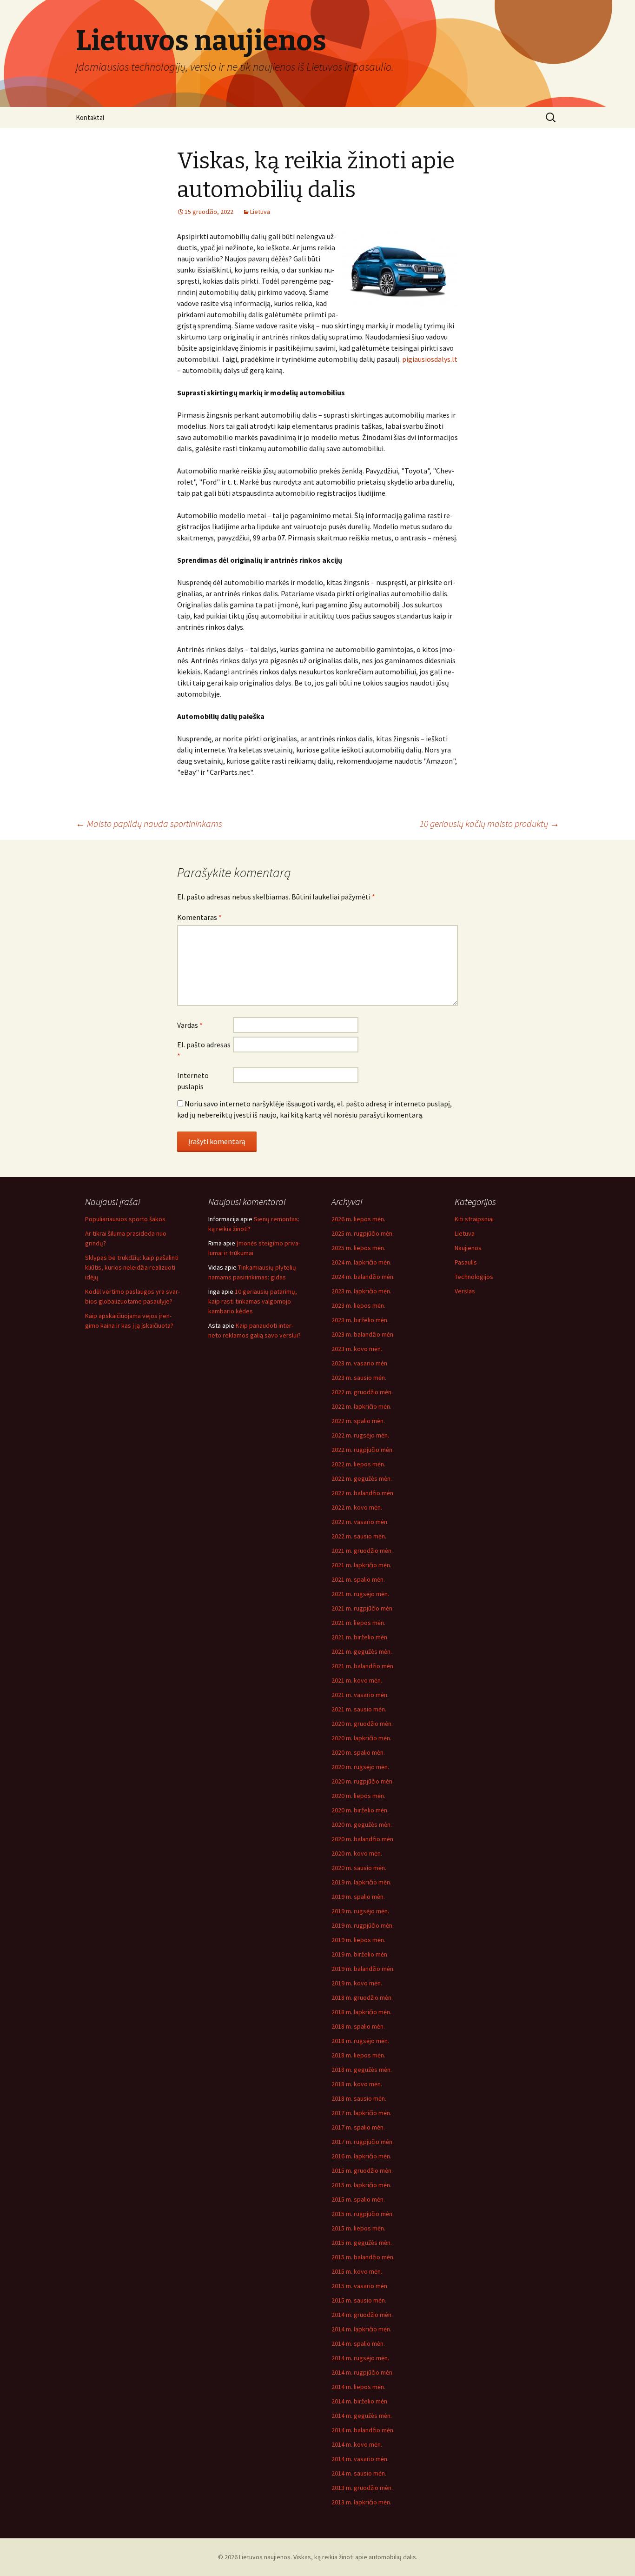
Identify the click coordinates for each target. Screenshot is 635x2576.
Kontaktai (90, 117)
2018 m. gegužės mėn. (362, 2070)
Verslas (465, 1291)
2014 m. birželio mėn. (360, 2401)
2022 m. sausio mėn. (359, 1536)
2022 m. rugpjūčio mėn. (363, 1450)
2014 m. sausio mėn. (359, 2473)
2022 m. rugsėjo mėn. (360, 1435)
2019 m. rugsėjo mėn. (360, 1911)
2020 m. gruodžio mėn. (362, 1724)
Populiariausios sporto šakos (125, 1219)
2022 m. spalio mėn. (358, 1421)
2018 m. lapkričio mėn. (361, 2012)
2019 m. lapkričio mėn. (361, 1882)
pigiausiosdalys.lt (430, 359)
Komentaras (199, 917)
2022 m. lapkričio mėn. (361, 1406)
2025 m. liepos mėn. (358, 1248)
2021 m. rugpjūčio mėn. (363, 1608)
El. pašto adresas (204, 1050)
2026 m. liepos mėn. (358, 1219)
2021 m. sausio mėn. (359, 1709)
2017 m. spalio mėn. (358, 2127)
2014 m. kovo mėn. (357, 2444)
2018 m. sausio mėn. (359, 2098)
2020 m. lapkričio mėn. (361, 1738)
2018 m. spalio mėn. (358, 2026)
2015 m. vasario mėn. (360, 2286)
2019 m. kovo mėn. (357, 1983)
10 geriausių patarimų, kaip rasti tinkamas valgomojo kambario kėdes (253, 1301)
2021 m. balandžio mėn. (363, 1666)
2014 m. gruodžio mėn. (362, 2315)
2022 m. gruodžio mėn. (362, 1392)
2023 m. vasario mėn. (360, 1363)
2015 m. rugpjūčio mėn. (363, 2214)
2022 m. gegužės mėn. (362, 1478)
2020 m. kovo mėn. (357, 1853)
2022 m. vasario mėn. (360, 1522)
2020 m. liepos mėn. (358, 1796)
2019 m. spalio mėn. (358, 1897)
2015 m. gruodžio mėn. (362, 2170)
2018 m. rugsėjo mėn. (360, 2041)
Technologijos (474, 1277)
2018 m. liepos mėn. (358, 2055)
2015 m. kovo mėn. (357, 2271)
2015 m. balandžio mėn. (363, 2257)
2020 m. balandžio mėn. (363, 1839)
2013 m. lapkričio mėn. (361, 2502)
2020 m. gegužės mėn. (362, 1824)
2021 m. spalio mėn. (358, 1579)
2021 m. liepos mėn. (358, 1623)
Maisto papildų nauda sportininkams (149, 823)
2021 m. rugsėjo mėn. (360, 1594)
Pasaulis (466, 1262)
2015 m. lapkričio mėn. (361, 2185)
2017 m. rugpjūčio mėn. (363, 2142)
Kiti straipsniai (474, 1219)
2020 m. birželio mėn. (360, 1810)
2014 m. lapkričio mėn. (361, 2329)
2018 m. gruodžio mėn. (362, 1997)
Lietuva (260, 212)
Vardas (190, 1025)
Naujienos (468, 1248)
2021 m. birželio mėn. (360, 1637)
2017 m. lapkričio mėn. (361, 2113)
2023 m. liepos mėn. (358, 1305)
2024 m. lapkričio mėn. (361, 1262)
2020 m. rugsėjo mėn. (360, 1767)
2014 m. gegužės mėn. (362, 2416)
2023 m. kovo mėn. (357, 1349)
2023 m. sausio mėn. (359, 1378)
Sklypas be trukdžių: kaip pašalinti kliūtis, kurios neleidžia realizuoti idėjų (132, 1267)
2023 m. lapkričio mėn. (361, 1291)
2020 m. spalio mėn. (358, 1752)
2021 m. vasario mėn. (360, 1695)
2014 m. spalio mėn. (358, 2343)
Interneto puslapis (193, 1081)
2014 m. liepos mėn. (358, 2387)
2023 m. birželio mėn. (360, 1320)
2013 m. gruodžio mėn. (362, 2488)
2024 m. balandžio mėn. (363, 1277)
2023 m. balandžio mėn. (363, 1334)
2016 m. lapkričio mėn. (361, 2156)
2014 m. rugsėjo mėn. (360, 2358)
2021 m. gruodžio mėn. (362, 1551)
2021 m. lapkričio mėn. (361, 1565)
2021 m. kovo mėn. (357, 1680)
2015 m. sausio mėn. (359, 2300)
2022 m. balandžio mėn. (363, 1493)
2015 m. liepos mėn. (358, 2228)
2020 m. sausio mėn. (359, 1868)
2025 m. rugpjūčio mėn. (363, 1233)
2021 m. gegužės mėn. (362, 1651)
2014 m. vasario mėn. (360, 2459)
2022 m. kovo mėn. (357, 1507)
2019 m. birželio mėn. (360, 1954)
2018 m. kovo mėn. (357, 2084)
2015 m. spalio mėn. (358, 2199)
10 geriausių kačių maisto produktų (489, 823)
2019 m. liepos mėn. (358, 1940)
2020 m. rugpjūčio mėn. (363, 1781)
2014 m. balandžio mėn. (363, 2430)
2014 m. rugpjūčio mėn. (363, 2372)
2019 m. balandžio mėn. (363, 1969)
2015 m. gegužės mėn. (362, 2243)
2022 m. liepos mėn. (358, 1464)
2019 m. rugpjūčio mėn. (363, 1925)
